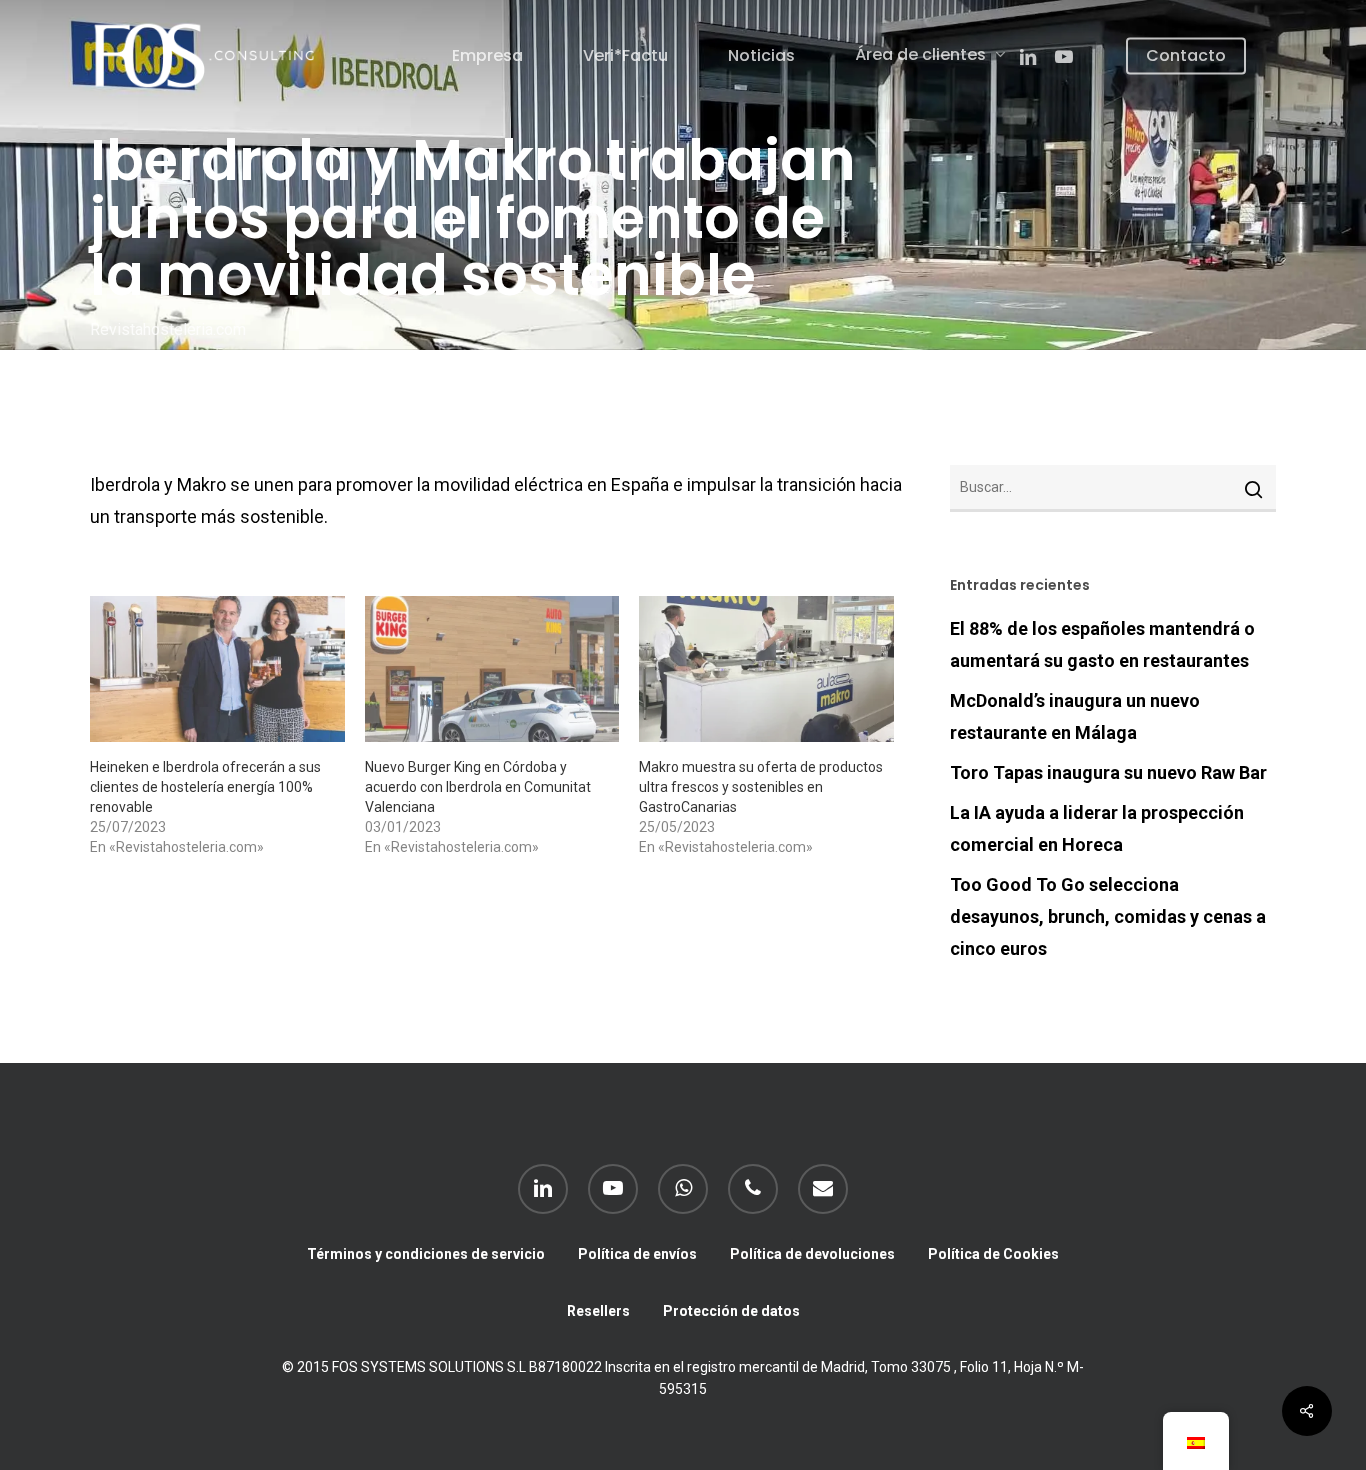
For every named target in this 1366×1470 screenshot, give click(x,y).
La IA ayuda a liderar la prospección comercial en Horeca (1097, 828)
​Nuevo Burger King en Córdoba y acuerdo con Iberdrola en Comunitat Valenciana (478, 787)
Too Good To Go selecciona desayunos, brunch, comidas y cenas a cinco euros (1108, 916)
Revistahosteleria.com (168, 328)
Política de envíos (637, 1254)
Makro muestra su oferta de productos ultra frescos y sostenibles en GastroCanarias (761, 787)
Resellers (598, 1311)
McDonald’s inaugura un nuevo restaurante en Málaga (1075, 716)
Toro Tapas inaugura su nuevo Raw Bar (1108, 772)
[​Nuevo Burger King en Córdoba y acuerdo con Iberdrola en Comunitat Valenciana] (492, 669)
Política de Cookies (993, 1254)
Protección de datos (731, 1311)
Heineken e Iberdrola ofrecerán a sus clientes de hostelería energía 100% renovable (205, 787)
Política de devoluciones (812, 1254)
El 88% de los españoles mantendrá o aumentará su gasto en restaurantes (1102, 644)
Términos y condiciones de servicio (426, 1254)
